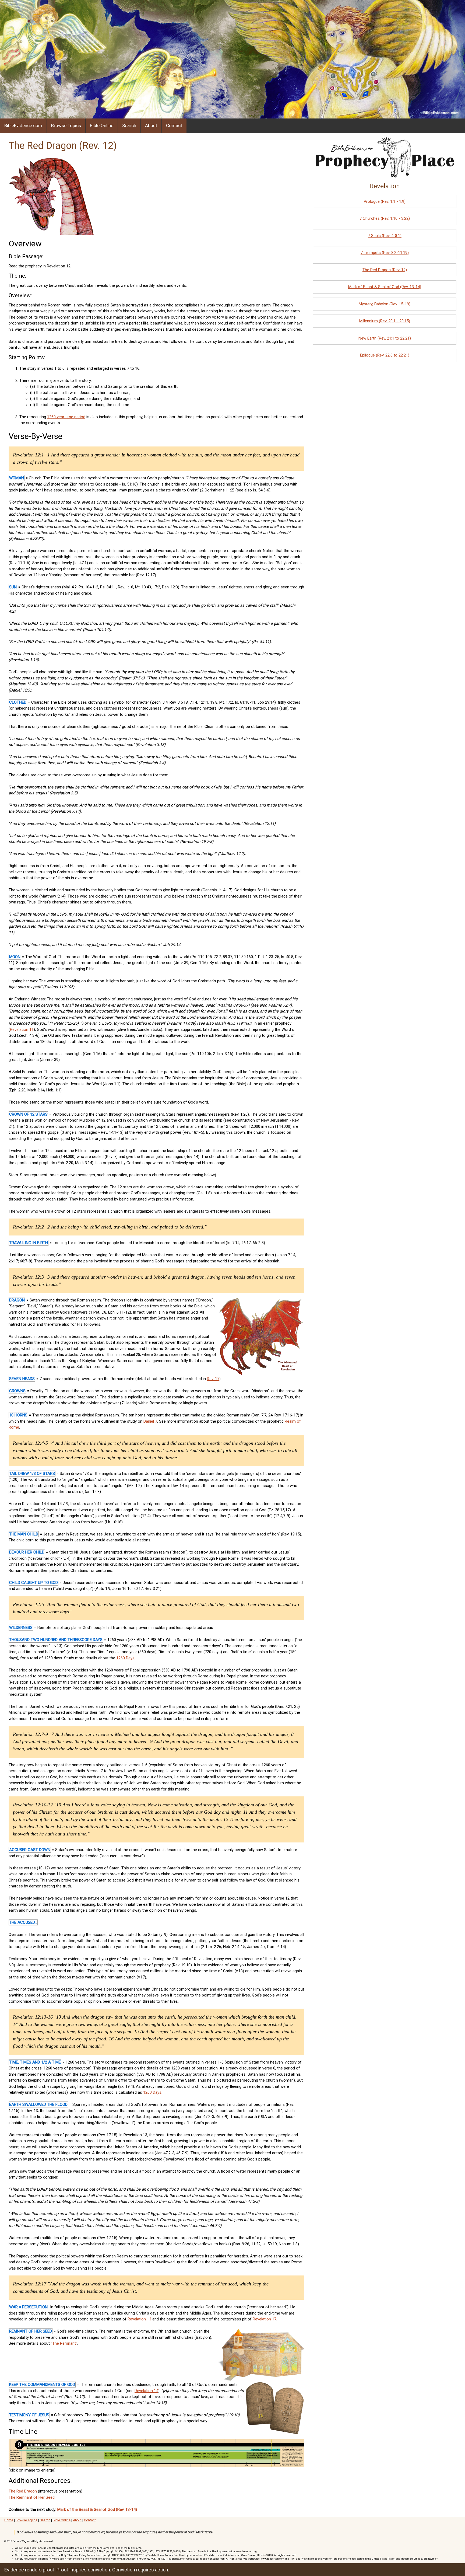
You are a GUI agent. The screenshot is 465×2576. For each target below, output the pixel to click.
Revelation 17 (265, 2319)
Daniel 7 (150, 1421)
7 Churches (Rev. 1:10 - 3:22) (385, 218)
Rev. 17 (213, 1379)
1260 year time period (66, 417)
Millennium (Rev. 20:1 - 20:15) (385, 321)
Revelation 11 (22, 1029)
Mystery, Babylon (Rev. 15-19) (385, 304)
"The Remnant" (64, 2343)
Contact (174, 125)
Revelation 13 (139, 2319)
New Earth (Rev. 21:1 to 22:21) (385, 338)
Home (9, 2520)
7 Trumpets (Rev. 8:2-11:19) (385, 253)
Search (129, 125)
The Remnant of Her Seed (32, 2497)
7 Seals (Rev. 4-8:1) (385, 236)
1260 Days (125, 1658)
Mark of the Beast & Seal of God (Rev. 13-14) (97, 2509)
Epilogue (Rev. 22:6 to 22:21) (385, 355)
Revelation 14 (146, 2391)
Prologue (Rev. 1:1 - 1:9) (385, 201)
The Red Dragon (23, 2491)
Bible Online (102, 125)
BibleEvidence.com (23, 125)
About (151, 125)
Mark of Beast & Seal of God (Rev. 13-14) (385, 287)
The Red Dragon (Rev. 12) (385, 270)
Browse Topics (66, 125)
